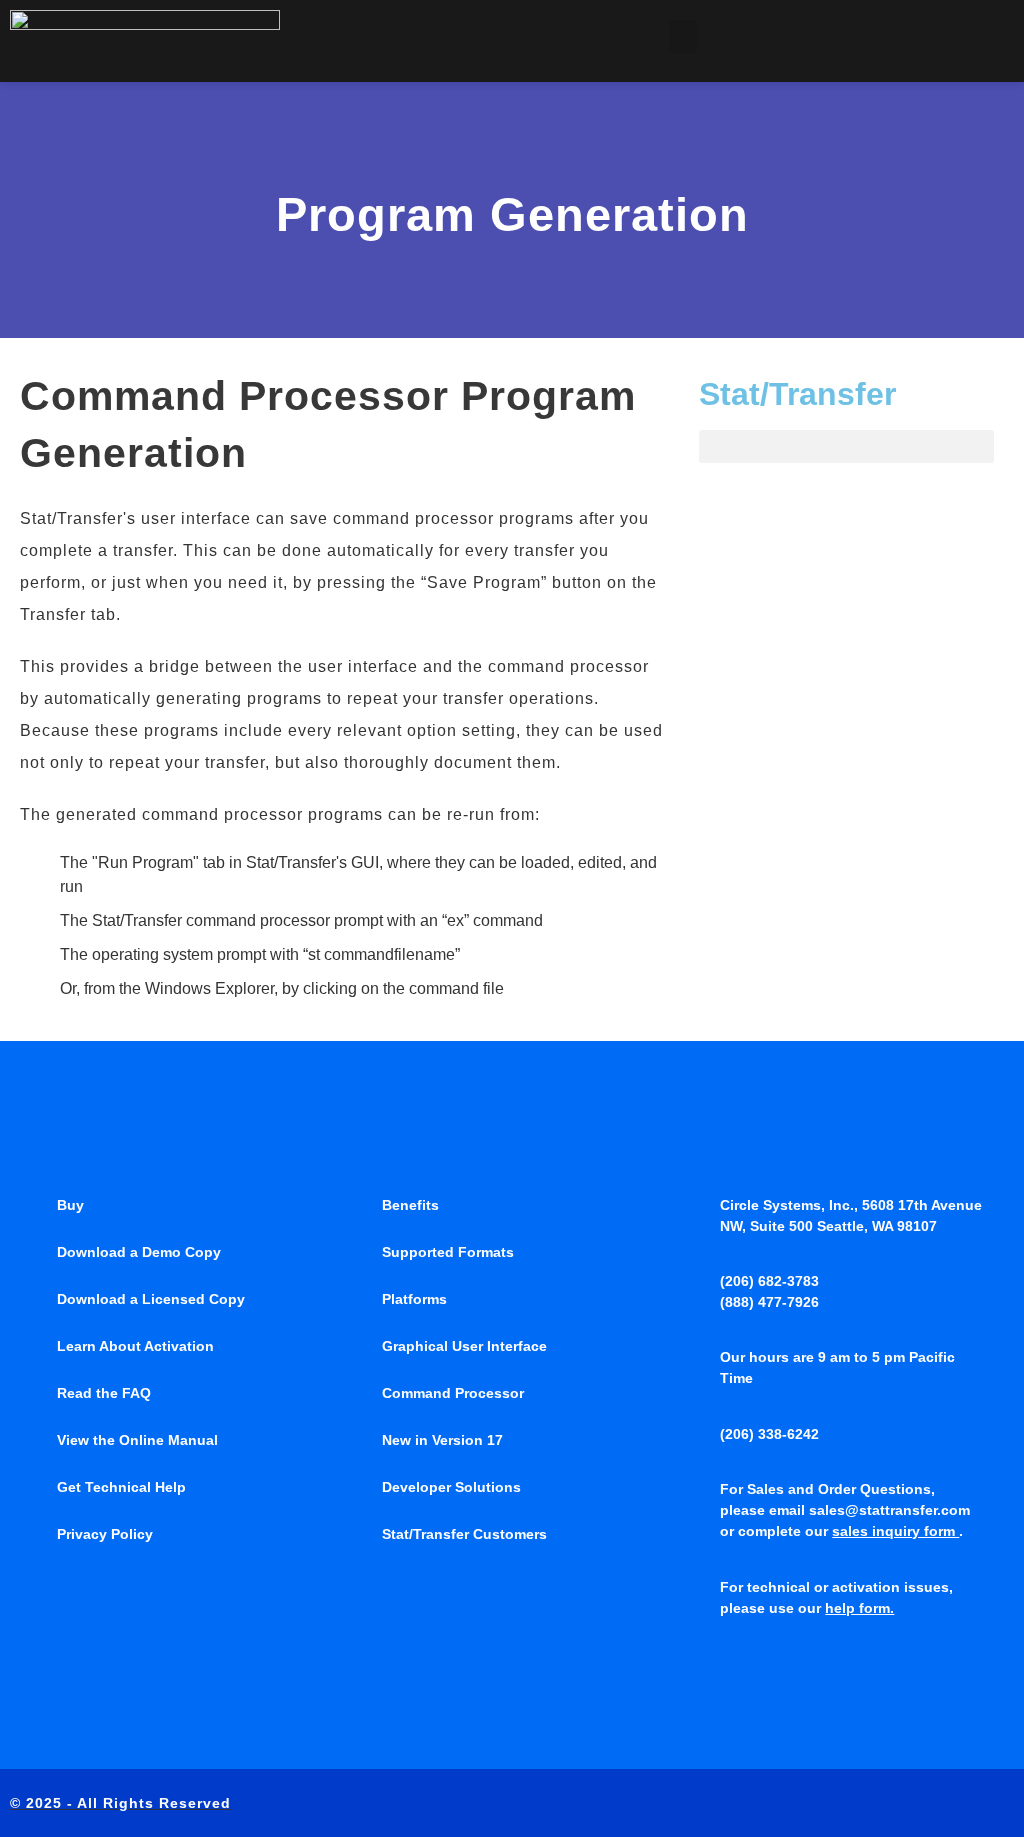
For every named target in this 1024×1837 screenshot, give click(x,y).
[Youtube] (1003, 1803)
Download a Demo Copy (139, 1252)
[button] (683, 36)
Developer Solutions (451, 1487)
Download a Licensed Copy (151, 1299)
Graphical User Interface (464, 1346)
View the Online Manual (137, 1440)
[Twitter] (920, 1803)
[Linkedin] (962, 1803)
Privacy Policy (105, 1534)
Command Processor (453, 1393)
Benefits (410, 1205)
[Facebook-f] (879, 1803)
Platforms (414, 1299)
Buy (70, 1205)
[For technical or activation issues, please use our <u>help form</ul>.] (700, 1587)
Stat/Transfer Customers (464, 1534)
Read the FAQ (104, 1393)
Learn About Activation (135, 1346)
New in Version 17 (442, 1440)
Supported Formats (448, 1252)
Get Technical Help (121, 1487)
